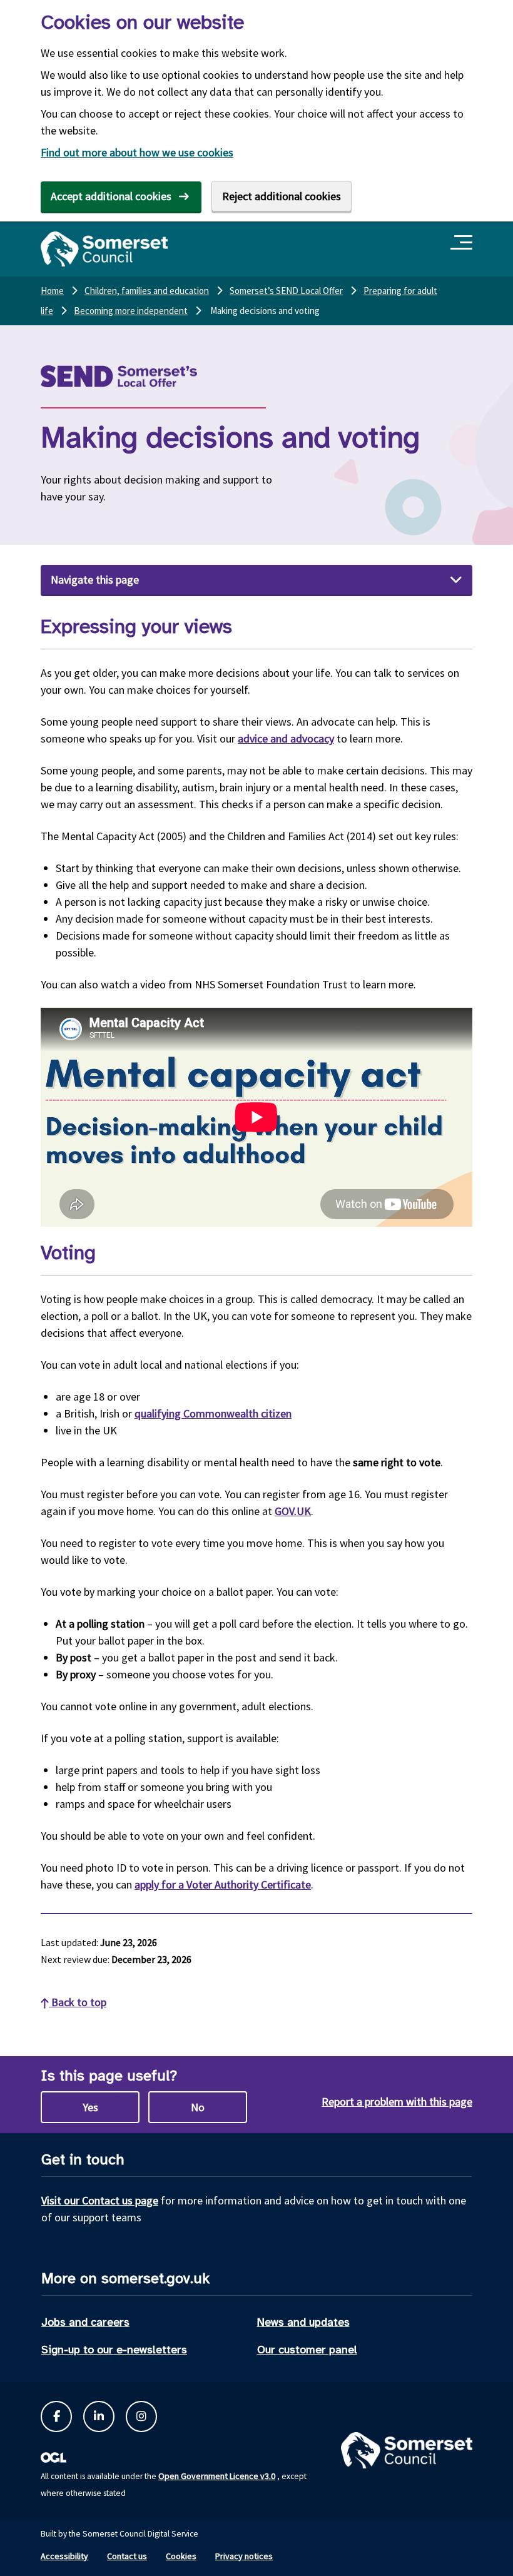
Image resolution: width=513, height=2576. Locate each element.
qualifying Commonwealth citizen (213, 1413)
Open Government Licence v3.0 (217, 2476)
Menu (463, 243)
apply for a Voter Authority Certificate (223, 1884)
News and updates (303, 2322)
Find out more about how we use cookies (137, 152)
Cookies (181, 2556)
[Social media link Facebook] (56, 2416)
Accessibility (64, 2556)
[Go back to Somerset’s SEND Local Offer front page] (150, 376)
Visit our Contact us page (100, 2200)
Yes (90, 2107)
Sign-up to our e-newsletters (114, 2350)
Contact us (127, 2556)
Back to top (78, 2002)
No (198, 2107)
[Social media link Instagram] (141, 2416)
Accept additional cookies (111, 196)
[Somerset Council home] (104, 249)
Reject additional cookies (282, 196)
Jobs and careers (85, 2322)
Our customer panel (307, 2350)
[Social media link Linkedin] (99, 2416)
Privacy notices (244, 2556)
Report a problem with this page (397, 2102)
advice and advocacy (286, 738)
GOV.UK (293, 1511)
